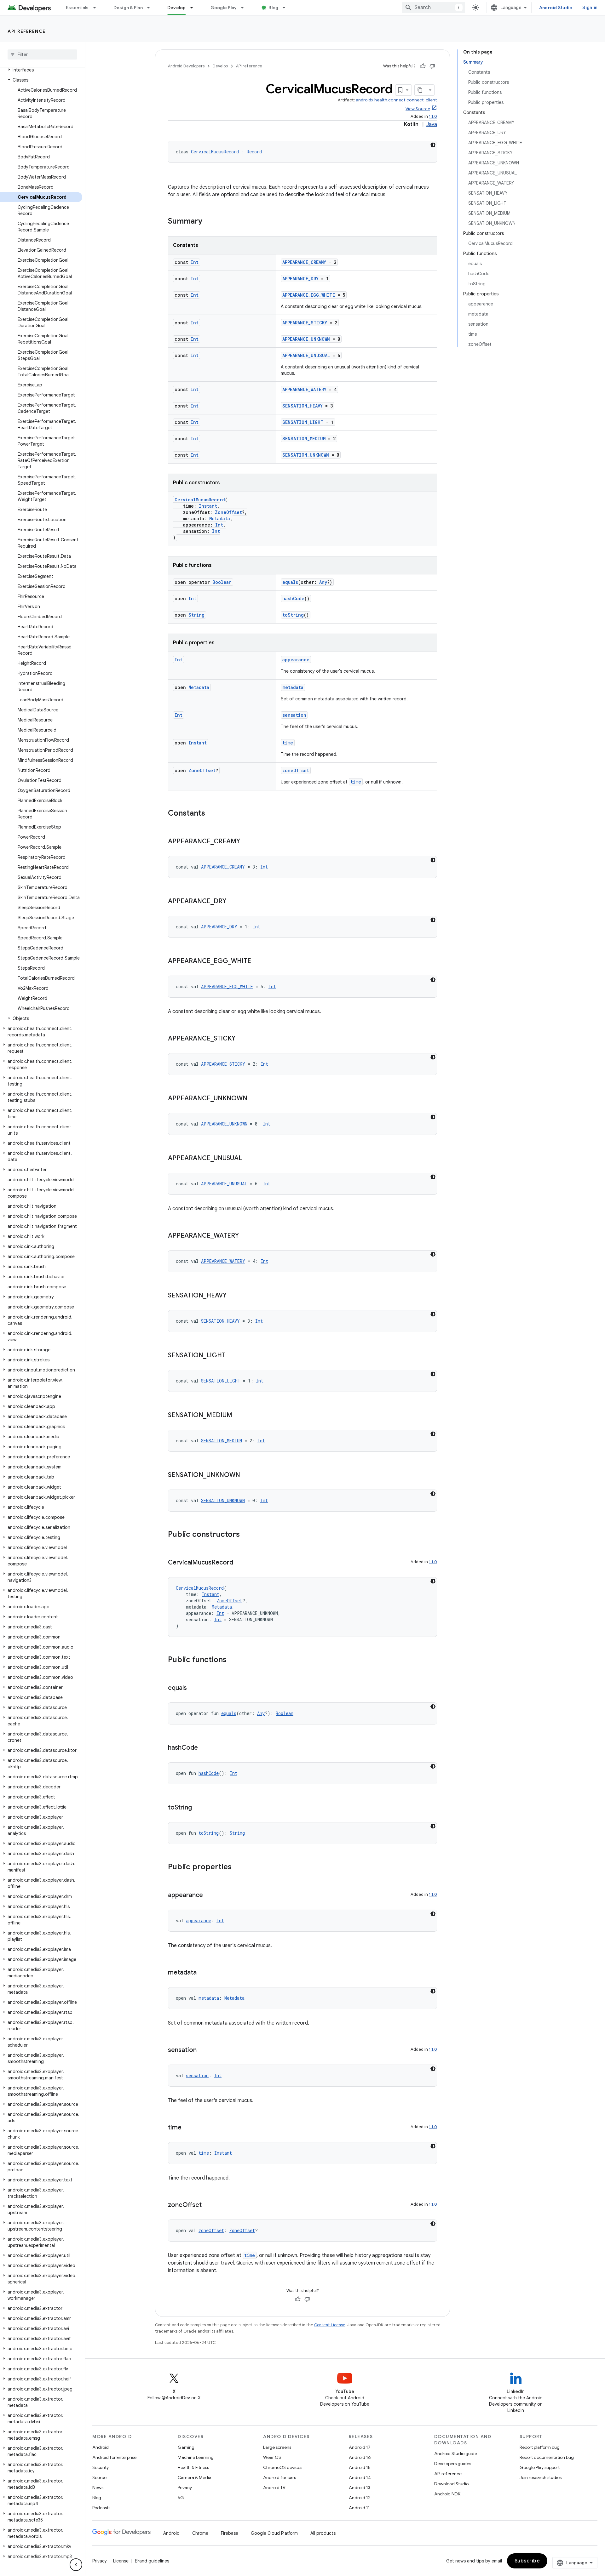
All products (323, 2533)
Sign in (590, 8)
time (288, 743)
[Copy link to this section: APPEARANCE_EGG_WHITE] (257, 961)
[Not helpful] (432, 66)
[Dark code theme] (433, 145)
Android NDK (447, 2494)
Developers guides (453, 2464)
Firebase (230, 2533)
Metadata (220, 519)
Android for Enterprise (114, 2457)
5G (181, 2498)
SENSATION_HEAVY (302, 406)
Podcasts (101, 2508)
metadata (293, 687)
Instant (208, 506)
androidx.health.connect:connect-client (396, 100)
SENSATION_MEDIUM (304, 439)
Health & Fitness (193, 2467)
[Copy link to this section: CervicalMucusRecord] (239, 1563)
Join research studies (541, 2477)
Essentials (77, 8)
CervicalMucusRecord (215, 152)
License (121, 2561)
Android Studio (556, 8)
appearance (296, 660)
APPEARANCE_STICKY (305, 323)
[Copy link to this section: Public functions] (233, 1660)
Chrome (200, 2533)
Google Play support (540, 2467)
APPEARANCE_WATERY (304, 389)
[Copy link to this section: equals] (193, 1688)
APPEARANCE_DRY (300, 279)
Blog (273, 8)
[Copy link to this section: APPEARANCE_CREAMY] (246, 842)
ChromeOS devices (283, 2467)
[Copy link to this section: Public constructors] (246, 1535)
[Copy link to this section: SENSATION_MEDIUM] (239, 1416)
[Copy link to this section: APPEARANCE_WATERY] (245, 1236)
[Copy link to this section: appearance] (209, 1895)
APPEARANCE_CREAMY (304, 262)
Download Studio (451, 2484)
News (98, 2488)
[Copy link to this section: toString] (198, 1808)
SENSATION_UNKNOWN (306, 455)
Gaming (186, 2447)
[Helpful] (423, 66)
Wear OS (272, 2457)
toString (293, 615)
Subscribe (527, 2561)
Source (99, 2477)
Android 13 (360, 2488)
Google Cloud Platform (274, 2533)
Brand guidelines (152, 2561)
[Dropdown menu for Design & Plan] (151, 8)
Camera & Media (195, 2477)
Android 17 (360, 2447)
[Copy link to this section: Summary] (209, 222)
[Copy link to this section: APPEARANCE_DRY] (233, 902)
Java (432, 124)
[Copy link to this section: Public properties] (238, 1867)
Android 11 (359, 2508)
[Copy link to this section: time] (188, 2128)
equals (290, 582)
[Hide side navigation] (76, 2565)
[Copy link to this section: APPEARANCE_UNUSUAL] (248, 1159)
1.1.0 (433, 116)
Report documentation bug (547, 2457)
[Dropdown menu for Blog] (287, 8)
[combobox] (434, 8)
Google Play (224, 8)
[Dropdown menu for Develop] (194, 8)
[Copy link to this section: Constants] (211, 814)
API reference (27, 31)
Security (101, 2467)
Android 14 (360, 2477)
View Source (418, 109)
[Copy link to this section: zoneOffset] (208, 2205)
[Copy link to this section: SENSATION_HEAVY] (233, 1296)
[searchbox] (42, 54)
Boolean (222, 582)
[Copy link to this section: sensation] (203, 2050)
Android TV (274, 2488)
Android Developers (186, 66)
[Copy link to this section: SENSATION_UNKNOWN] (246, 1475)
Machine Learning (196, 2457)
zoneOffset (296, 770)
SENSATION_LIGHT (303, 422)
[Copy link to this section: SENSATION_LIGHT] (232, 1356)
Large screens (277, 2447)
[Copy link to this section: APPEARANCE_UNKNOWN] (254, 1099)
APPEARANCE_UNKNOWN (306, 339)
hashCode (293, 598)
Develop (177, 8)
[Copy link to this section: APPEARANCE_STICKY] (242, 1039)
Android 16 (360, 2457)
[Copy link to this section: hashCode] (204, 1748)
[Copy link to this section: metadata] (203, 1973)
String (196, 615)
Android (101, 2447)
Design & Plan (128, 8)
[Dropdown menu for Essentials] (97, 8)
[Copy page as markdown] (420, 90)
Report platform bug (540, 2447)
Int (195, 262)
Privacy (185, 2488)
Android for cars (279, 2477)
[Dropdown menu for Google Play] (245, 8)
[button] (41, 70)
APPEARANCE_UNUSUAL (306, 355)
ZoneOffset (228, 512)
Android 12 (360, 2498)
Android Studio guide (456, 2453)
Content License (330, 2325)
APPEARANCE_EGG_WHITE (309, 295)
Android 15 (360, 2467)
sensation (294, 715)
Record (254, 152)
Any (323, 582)
